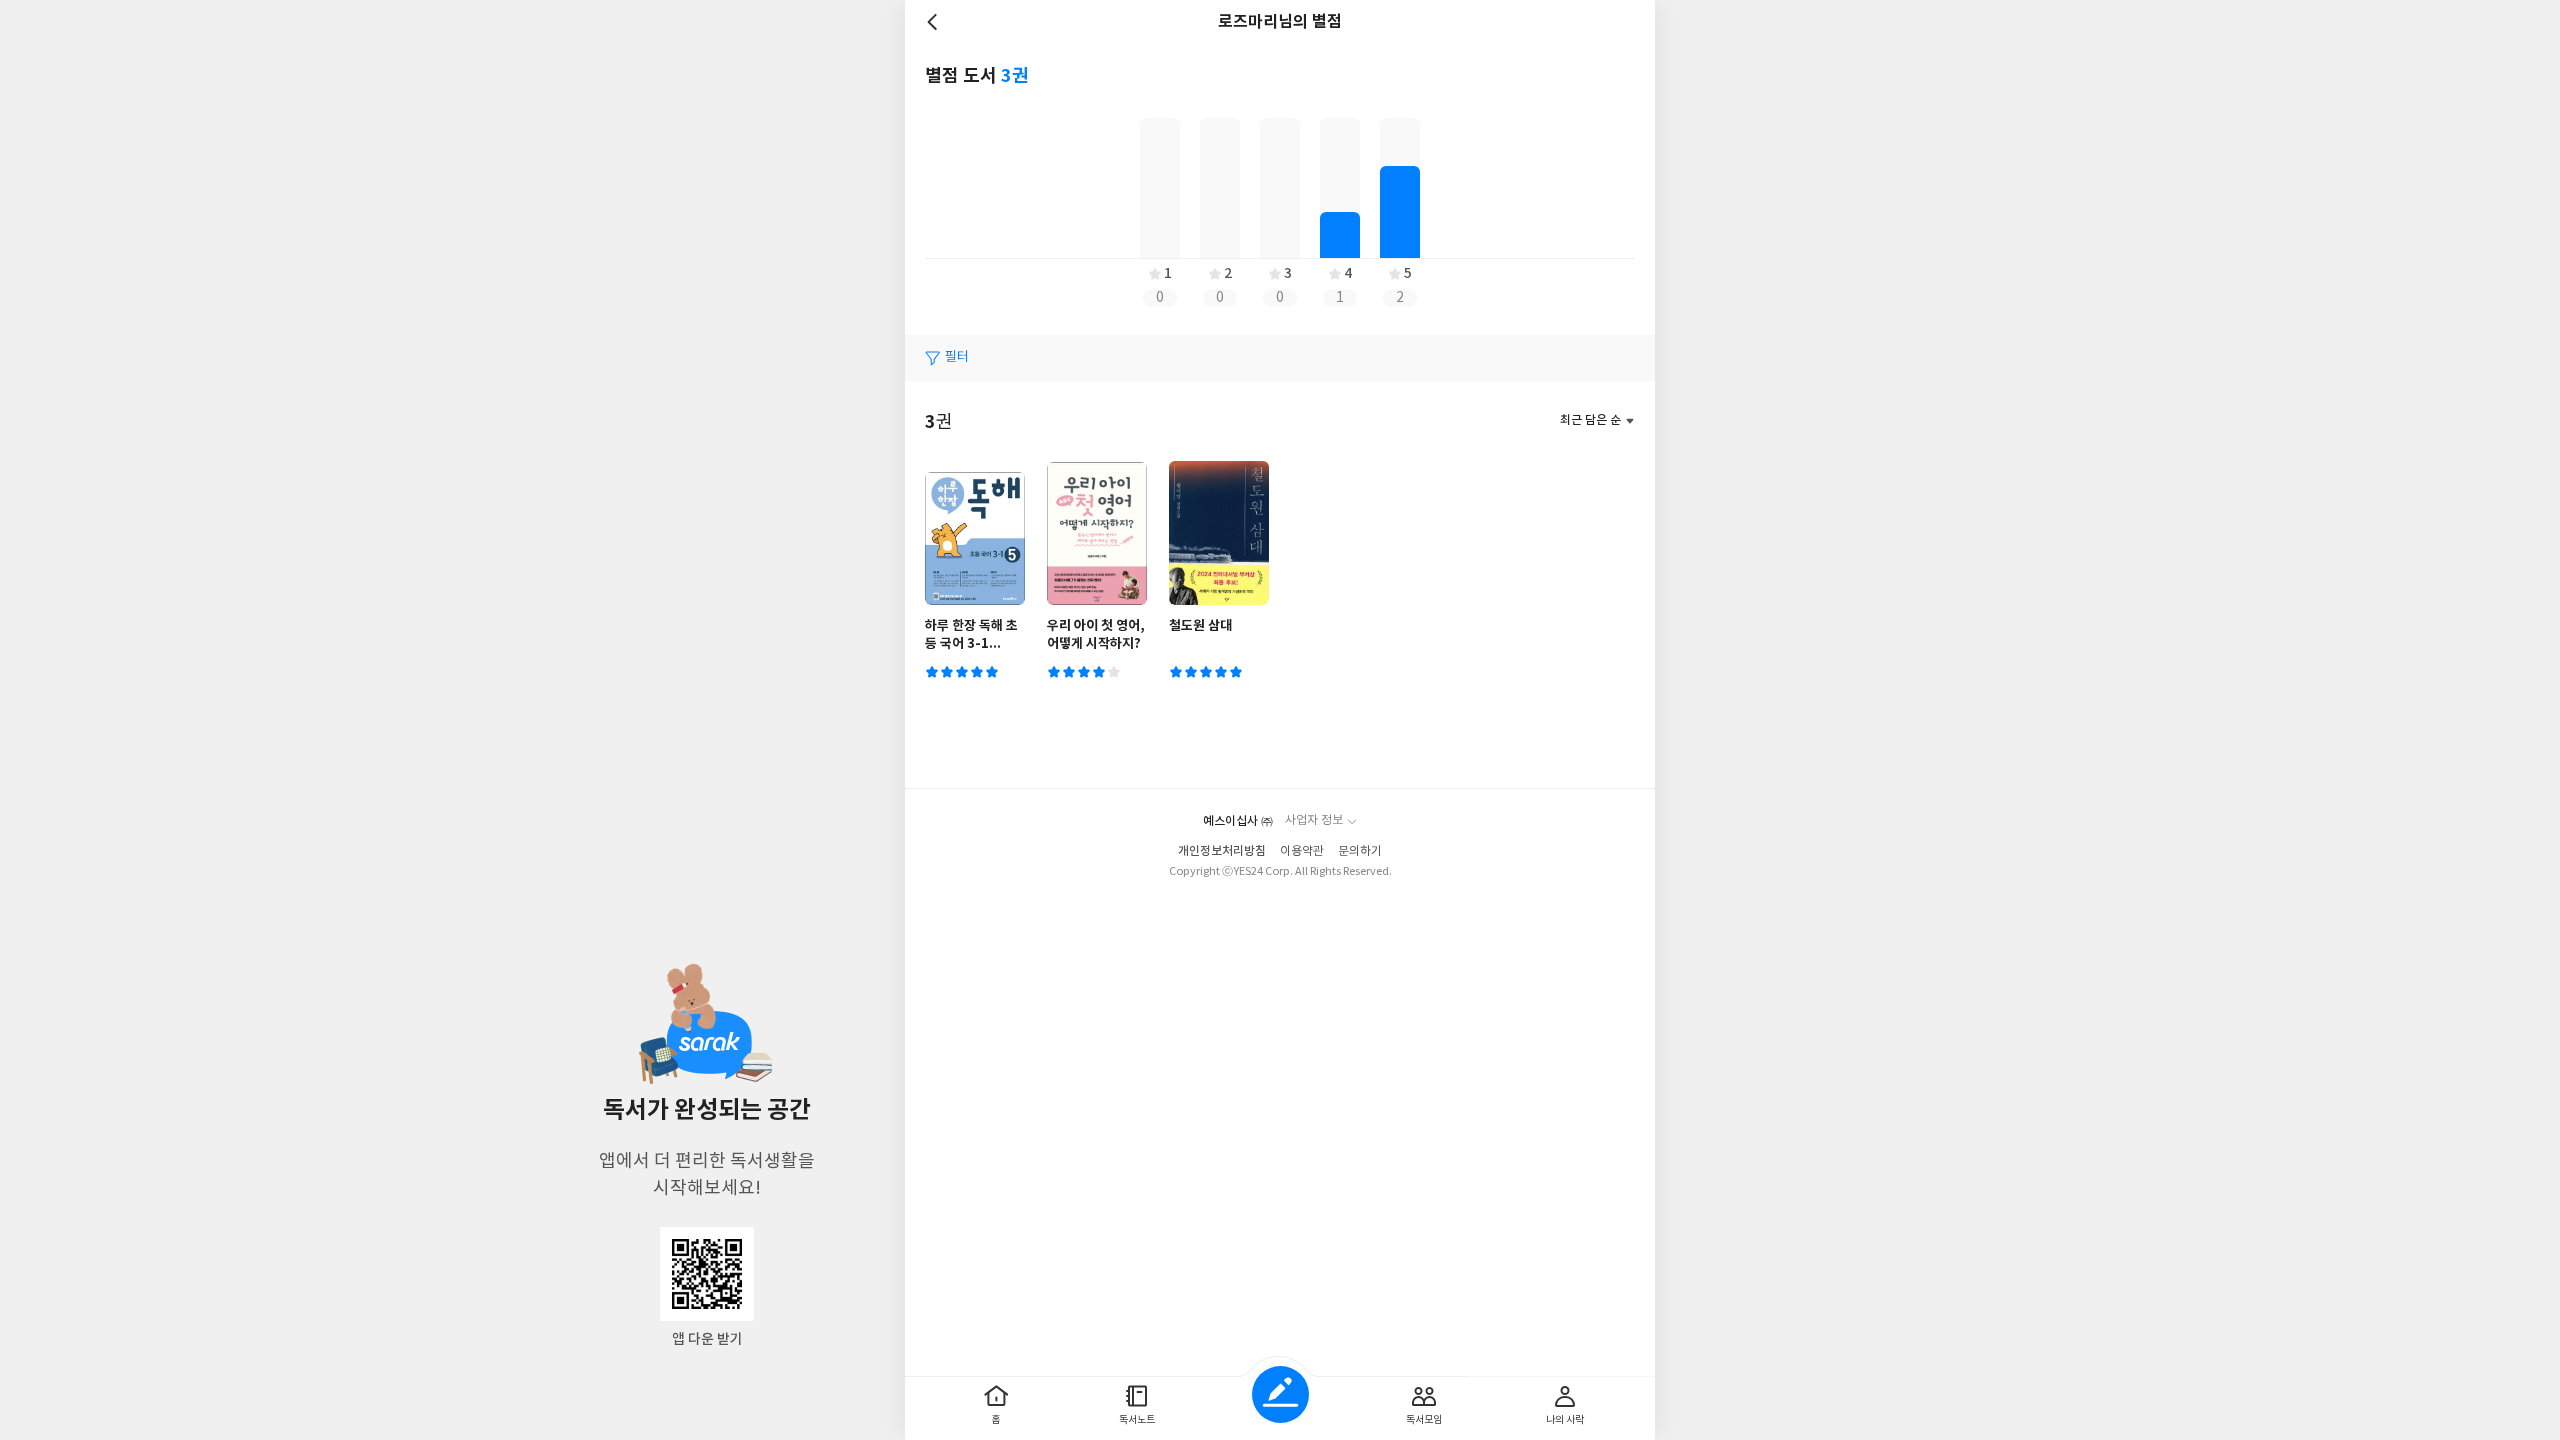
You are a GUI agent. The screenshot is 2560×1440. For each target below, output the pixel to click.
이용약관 (1302, 851)
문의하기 (1360, 851)
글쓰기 (1280, 1394)
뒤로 (935, 22)
